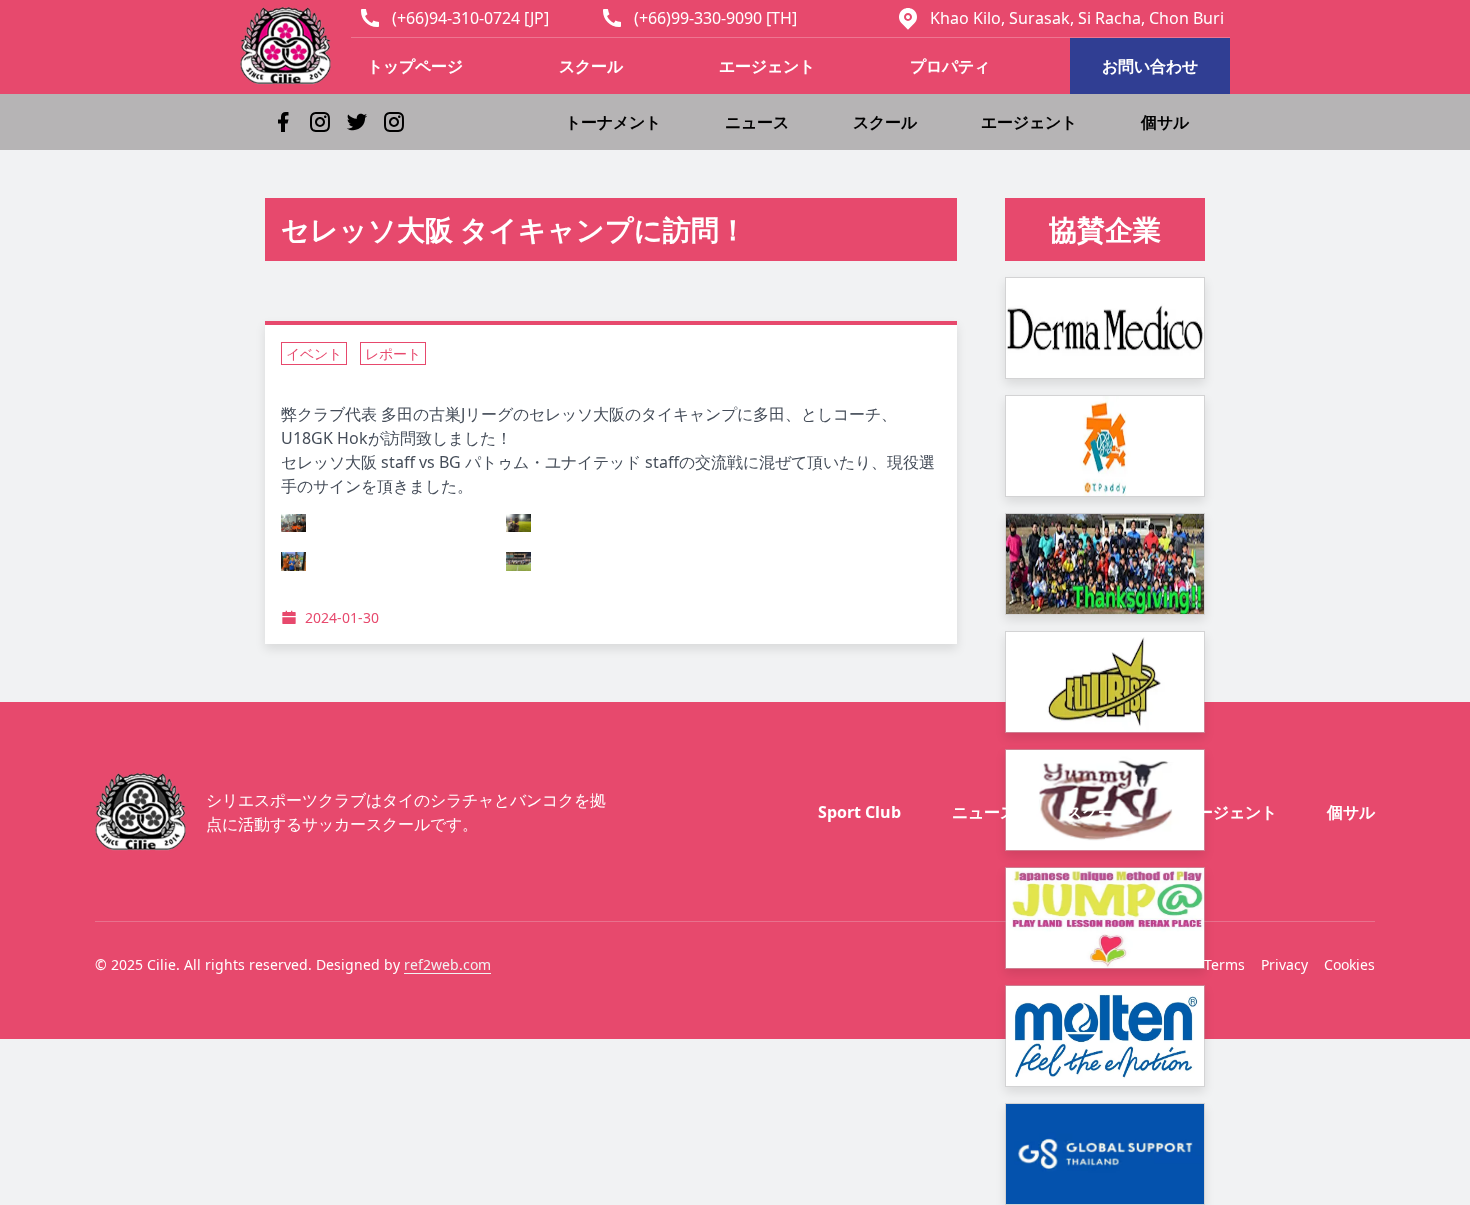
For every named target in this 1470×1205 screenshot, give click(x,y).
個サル (1165, 122)
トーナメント (613, 122)
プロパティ (950, 66)
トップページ (415, 66)
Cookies (1349, 964)
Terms (1224, 964)
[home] (295, 45)
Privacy (1284, 964)
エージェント (767, 66)
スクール (591, 66)
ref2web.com (447, 964)
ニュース (757, 122)
